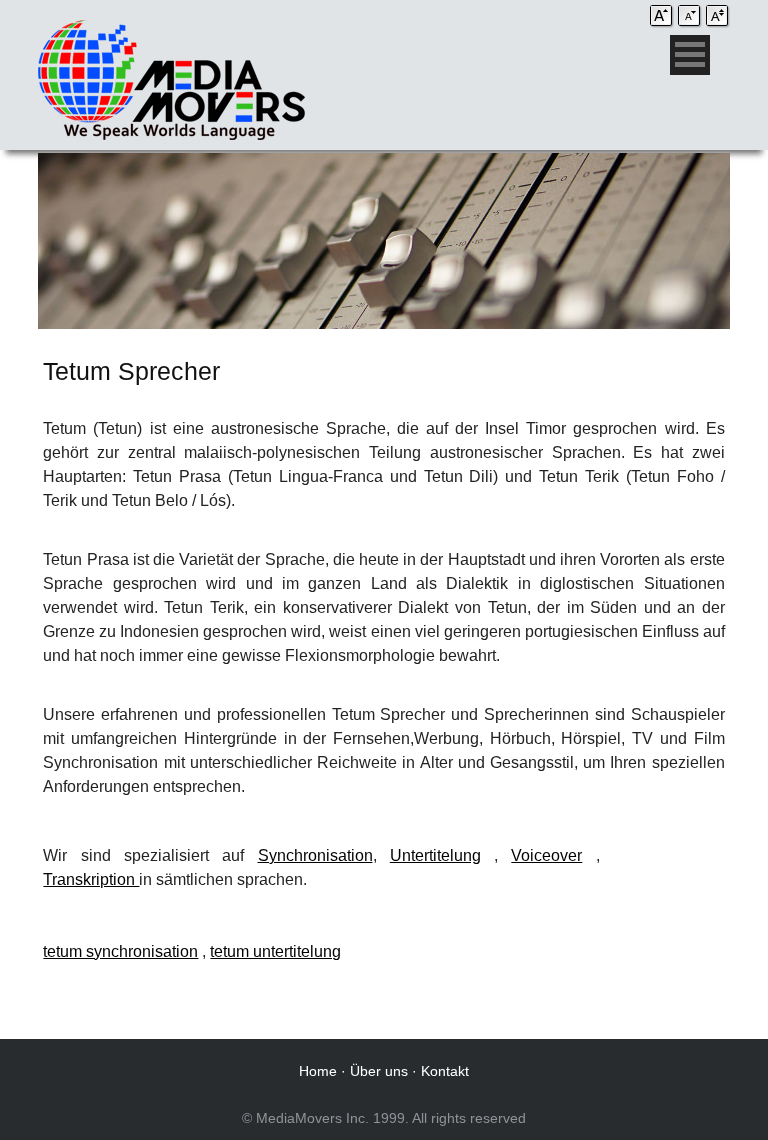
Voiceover (546, 855)
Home (318, 1071)
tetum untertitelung (275, 951)
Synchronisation (315, 855)
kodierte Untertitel (662, 855)
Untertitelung (435, 855)
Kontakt (445, 1071)
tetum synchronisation (120, 951)
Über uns (379, 1071)
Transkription (91, 879)
